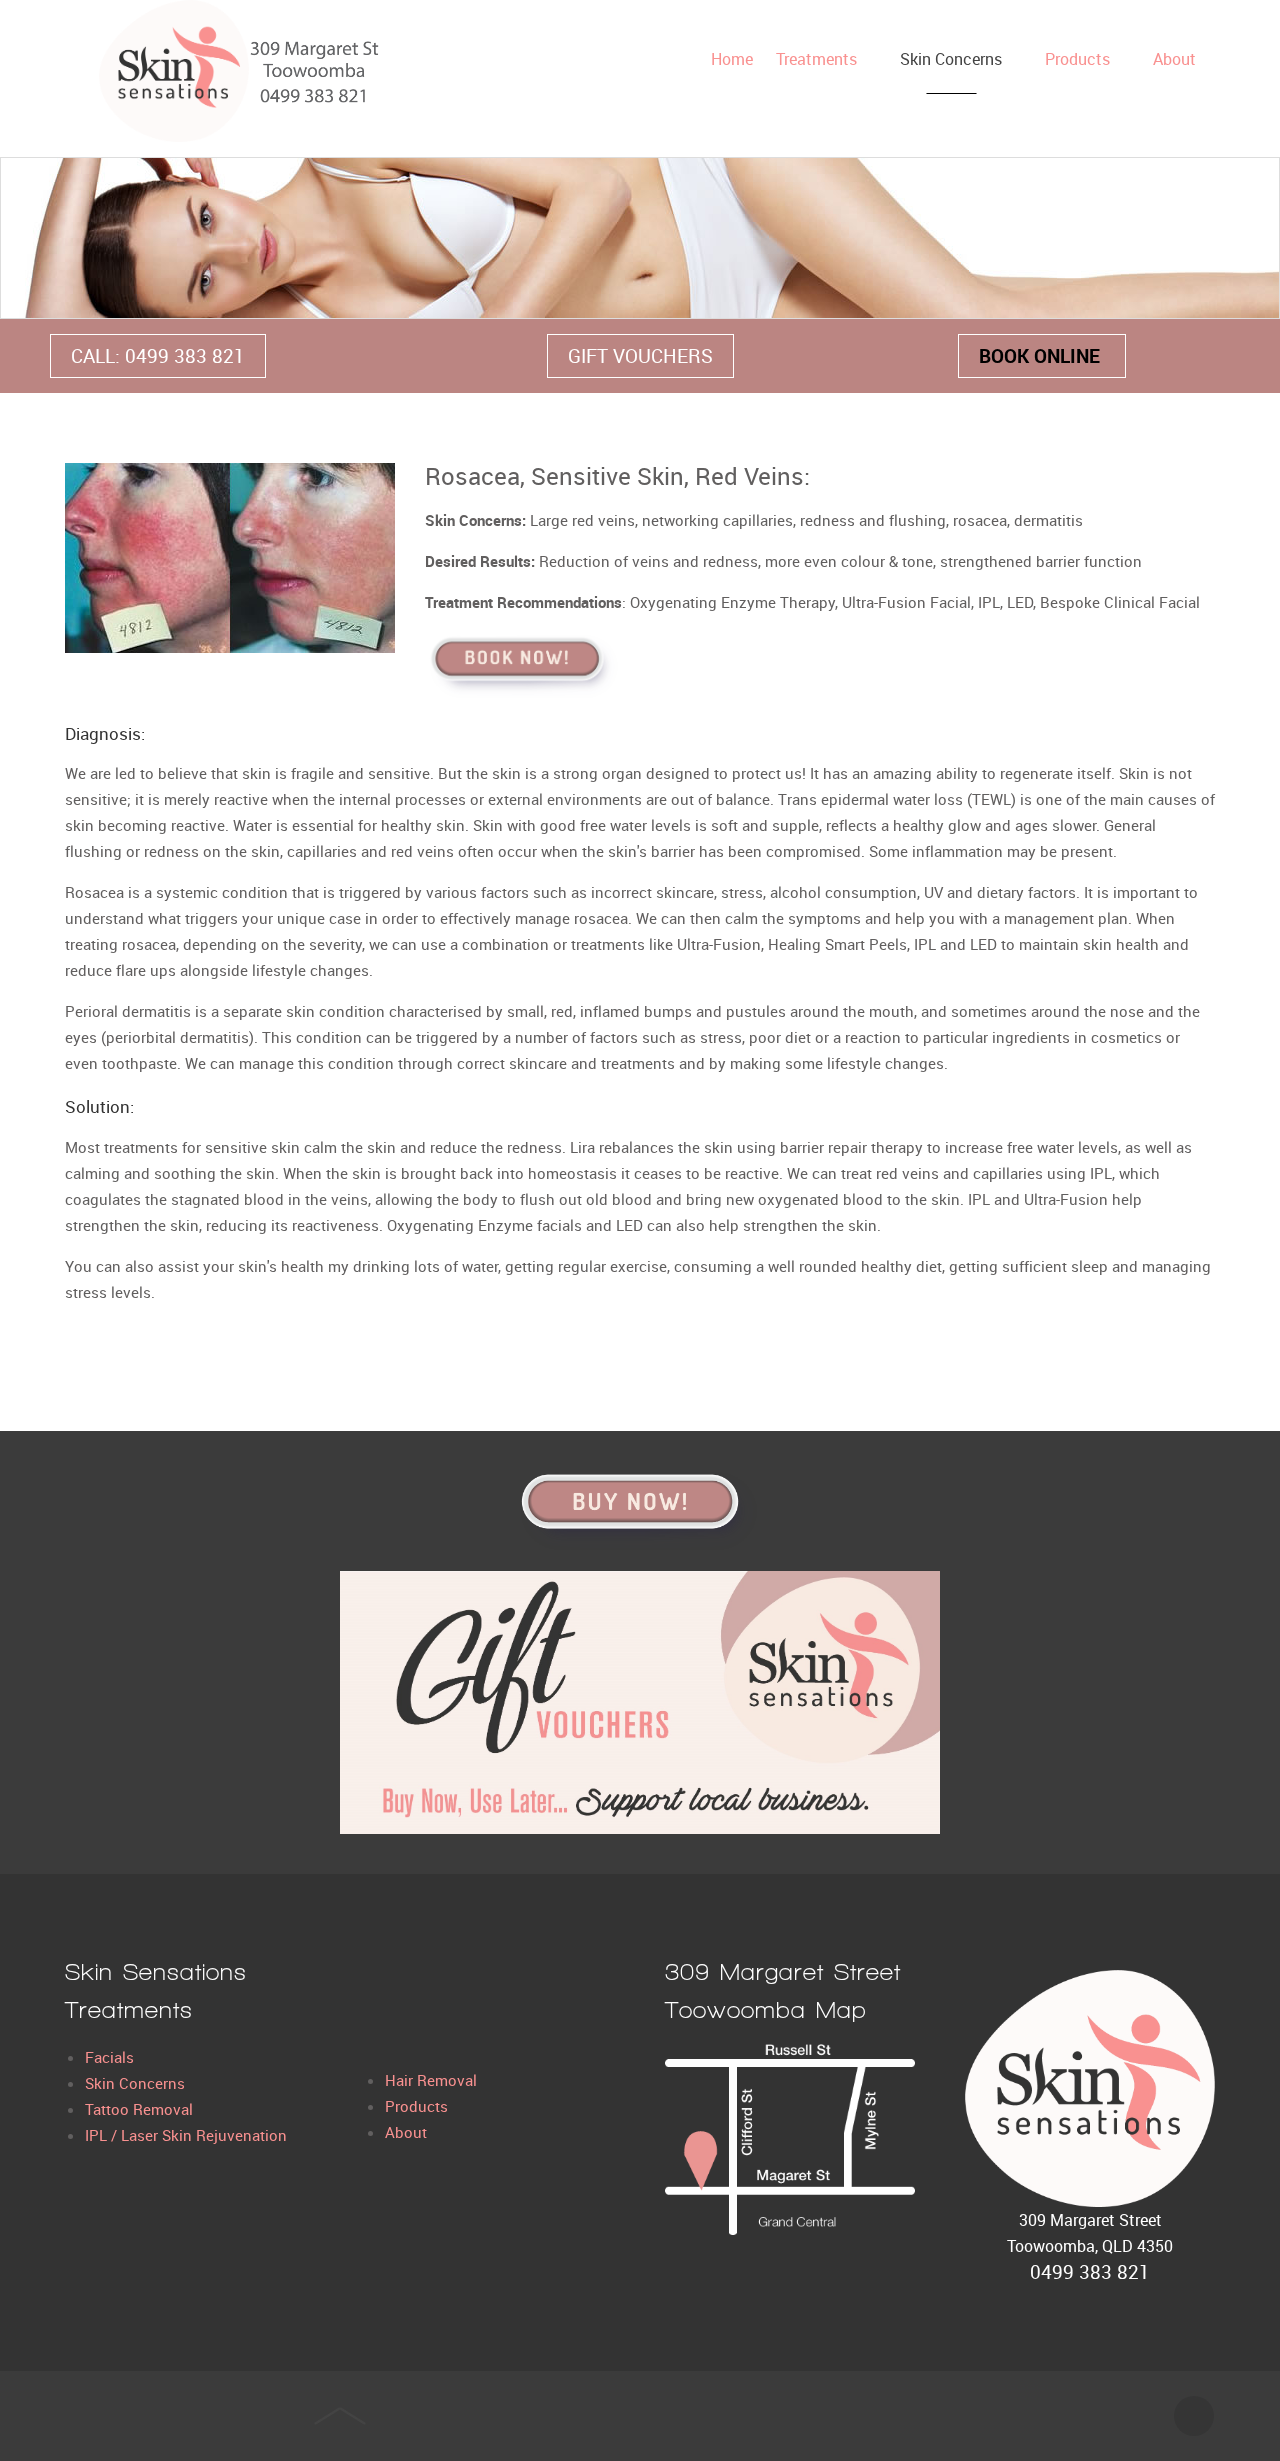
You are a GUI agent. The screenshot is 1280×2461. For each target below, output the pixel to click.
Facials (109, 2057)
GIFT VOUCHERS (640, 356)
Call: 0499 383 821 (158, 356)
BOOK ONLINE (1042, 356)
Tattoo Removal (139, 2109)
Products (416, 2106)
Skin (102, 2083)
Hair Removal (431, 2080)
